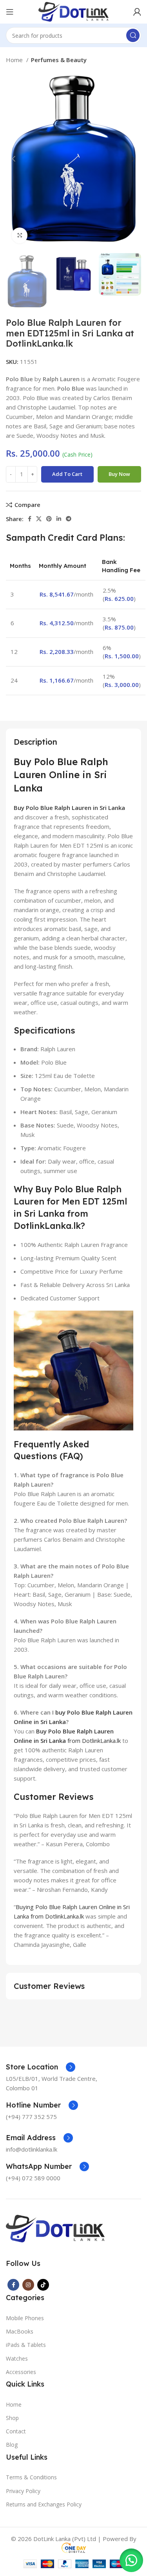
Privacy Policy (23, 2491)
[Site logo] (73, 11)
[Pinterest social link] (49, 519)
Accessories (21, 2372)
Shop (12, 2418)
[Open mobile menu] (10, 12)
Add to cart (67, 474)
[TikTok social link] (43, 2285)
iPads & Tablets (26, 2345)
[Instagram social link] (28, 2285)
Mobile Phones (25, 2318)
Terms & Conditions (31, 2477)
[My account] (137, 12)
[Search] (133, 35)
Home (15, 60)
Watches (17, 2358)
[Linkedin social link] (59, 519)
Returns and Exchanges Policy (44, 2504)
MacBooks (20, 2331)
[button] (131, 2560)
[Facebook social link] (30, 519)
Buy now (119, 474)
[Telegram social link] (69, 519)
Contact (16, 2431)
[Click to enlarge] (20, 235)
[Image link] (55, 2228)
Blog (12, 2445)
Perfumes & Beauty (59, 60)
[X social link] (39, 519)
